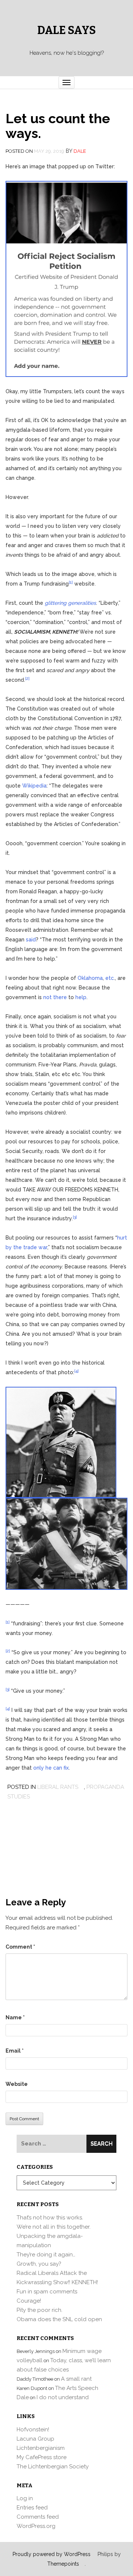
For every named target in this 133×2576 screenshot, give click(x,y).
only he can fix (51, 1768)
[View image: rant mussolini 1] (61, 1442)
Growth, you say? (39, 2264)
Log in (25, 2498)
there (60, 997)
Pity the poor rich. (40, 2310)
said (31, 940)
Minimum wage (82, 2351)
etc (110, 978)
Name (15, 2017)
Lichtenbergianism (41, 2448)
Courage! (29, 2301)
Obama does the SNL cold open (59, 2319)
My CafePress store (42, 2457)
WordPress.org (36, 2526)
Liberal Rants (58, 1787)
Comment (20, 1947)
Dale (80, 151)
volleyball (30, 2360)
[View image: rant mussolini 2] (66, 1543)
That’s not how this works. (50, 2218)
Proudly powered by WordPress (52, 2554)
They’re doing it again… (46, 2255)
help (81, 997)
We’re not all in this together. (54, 2227)
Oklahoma (90, 978)
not (47, 997)
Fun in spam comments (47, 2292)
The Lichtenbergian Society (53, 2467)
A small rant (76, 2379)
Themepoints (63, 2564)
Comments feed (38, 2517)
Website (17, 2084)
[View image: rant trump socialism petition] (66, 279)
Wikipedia (34, 786)
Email (15, 2051)
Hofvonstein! (33, 2430)
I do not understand (63, 2397)
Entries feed (32, 2508)
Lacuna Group (35, 2439)
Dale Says (66, 30)
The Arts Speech (77, 2388)
